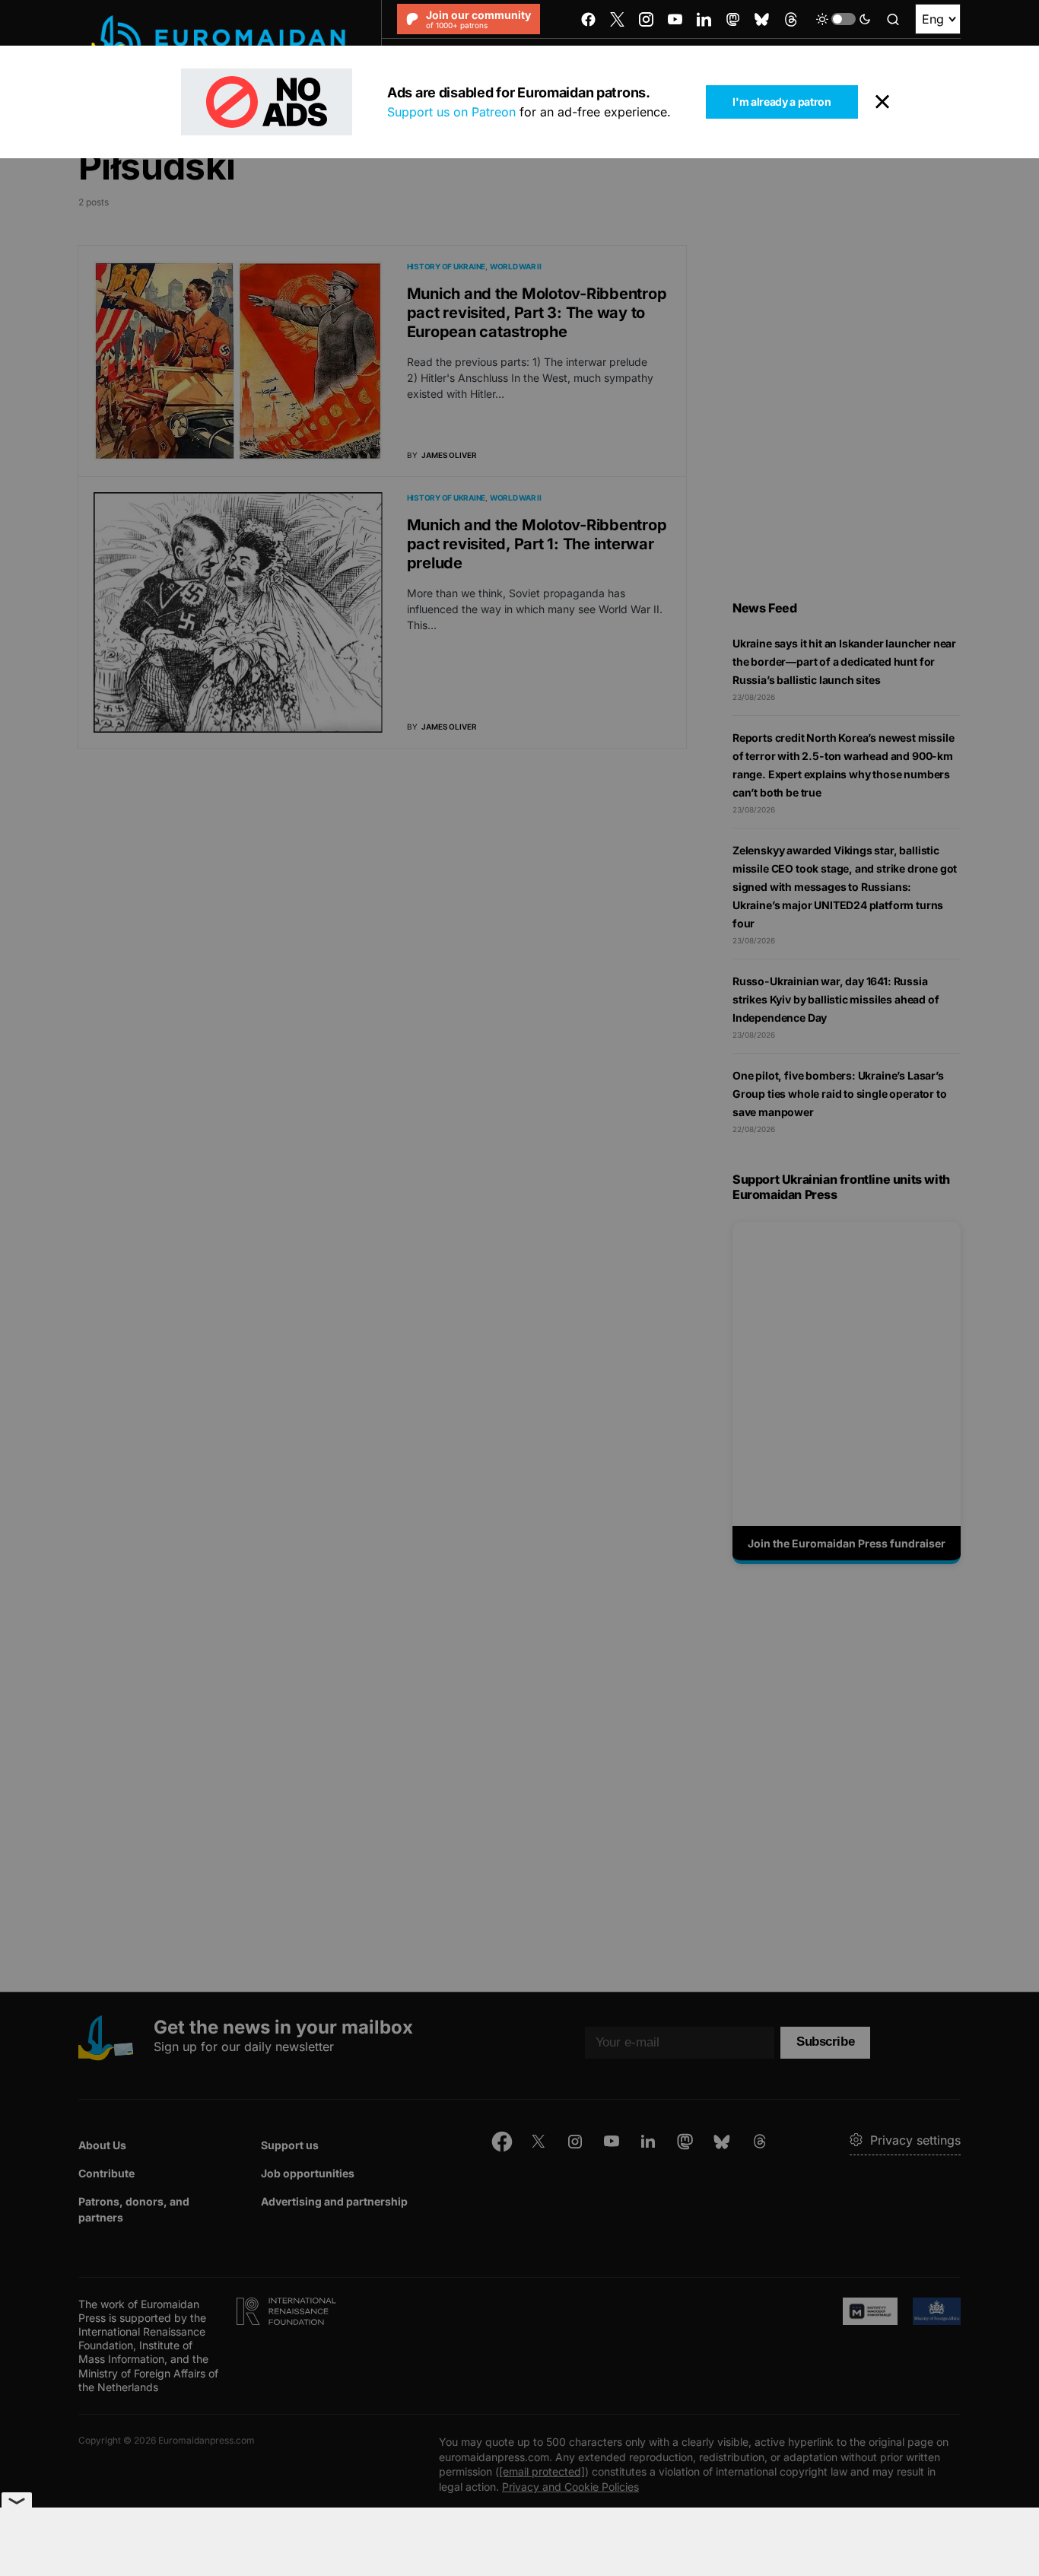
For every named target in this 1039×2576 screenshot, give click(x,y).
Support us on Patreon (451, 112)
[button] (844, 19)
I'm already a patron (782, 102)
